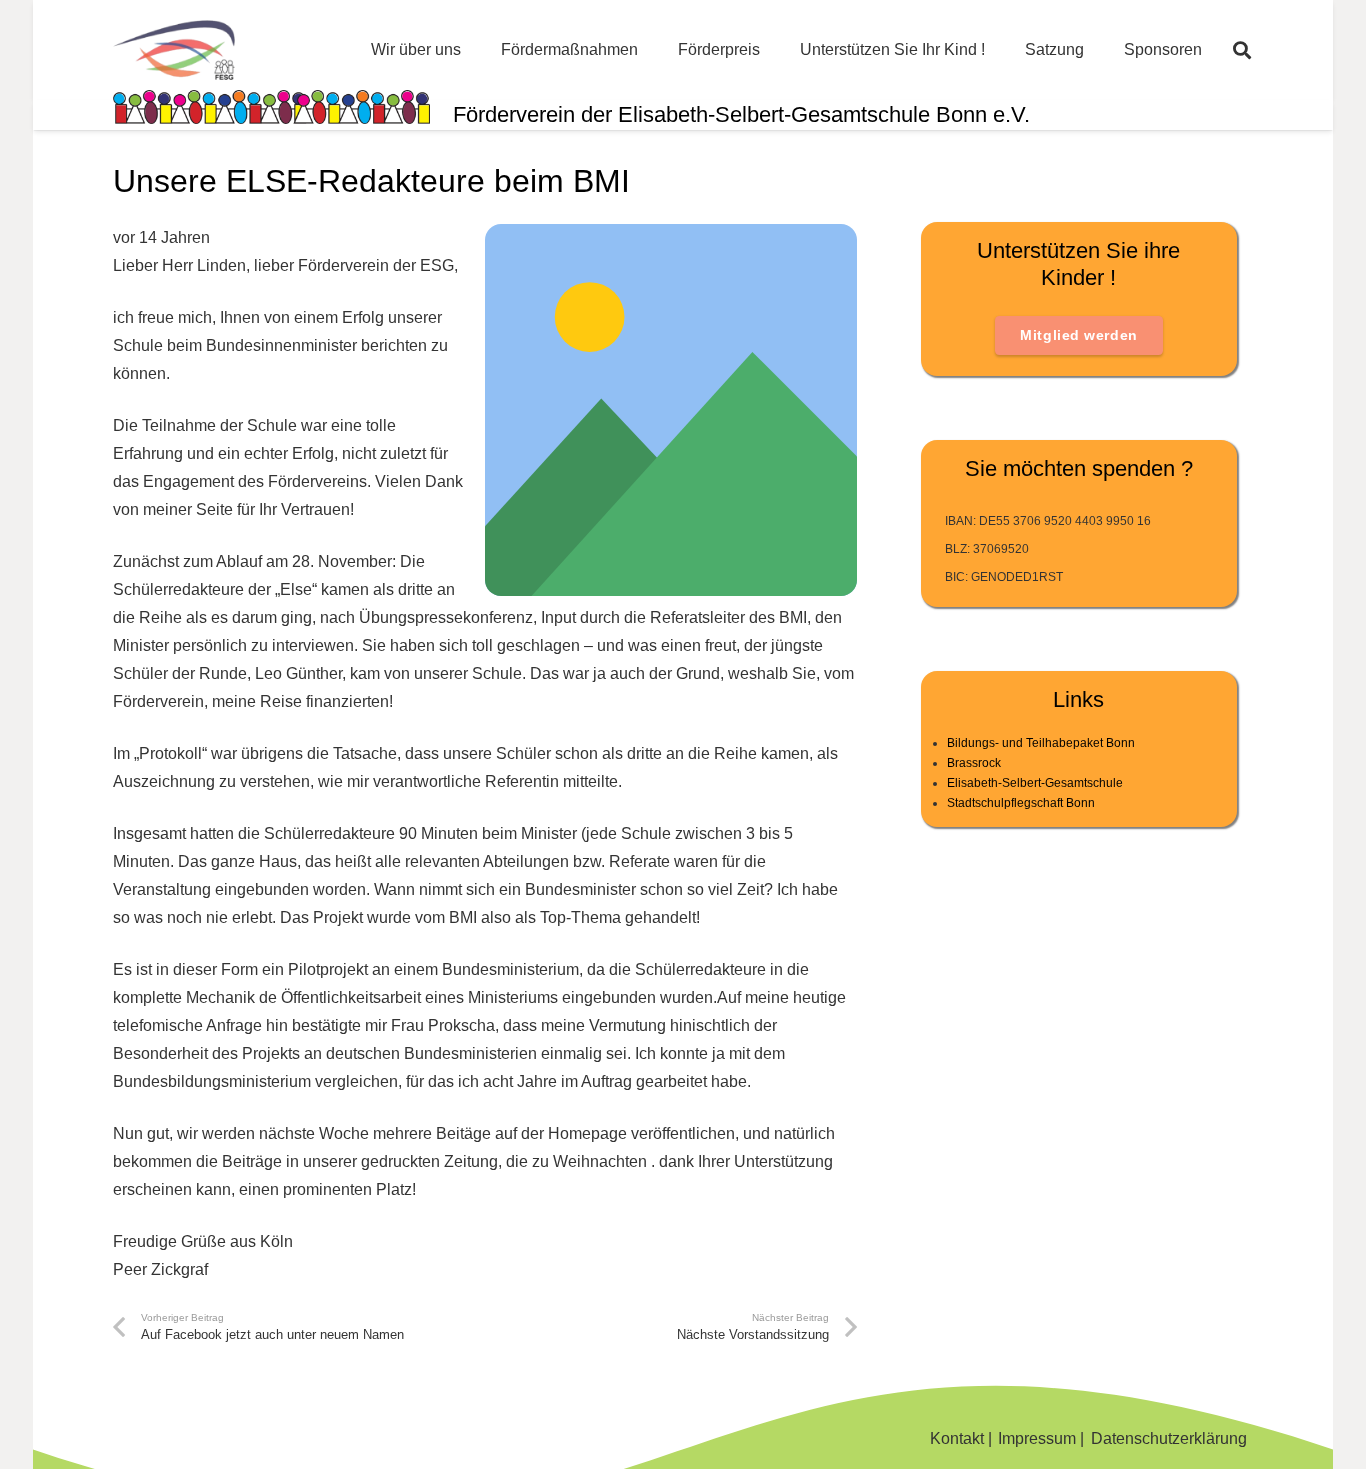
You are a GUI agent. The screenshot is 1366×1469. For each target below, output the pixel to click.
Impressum (1037, 1438)
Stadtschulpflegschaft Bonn (1021, 803)
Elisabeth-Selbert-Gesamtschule (1035, 783)
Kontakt (957, 1438)
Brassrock (974, 763)
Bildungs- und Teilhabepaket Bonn (1041, 743)
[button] (1242, 50)
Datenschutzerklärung (1169, 1438)
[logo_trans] (174, 50)
